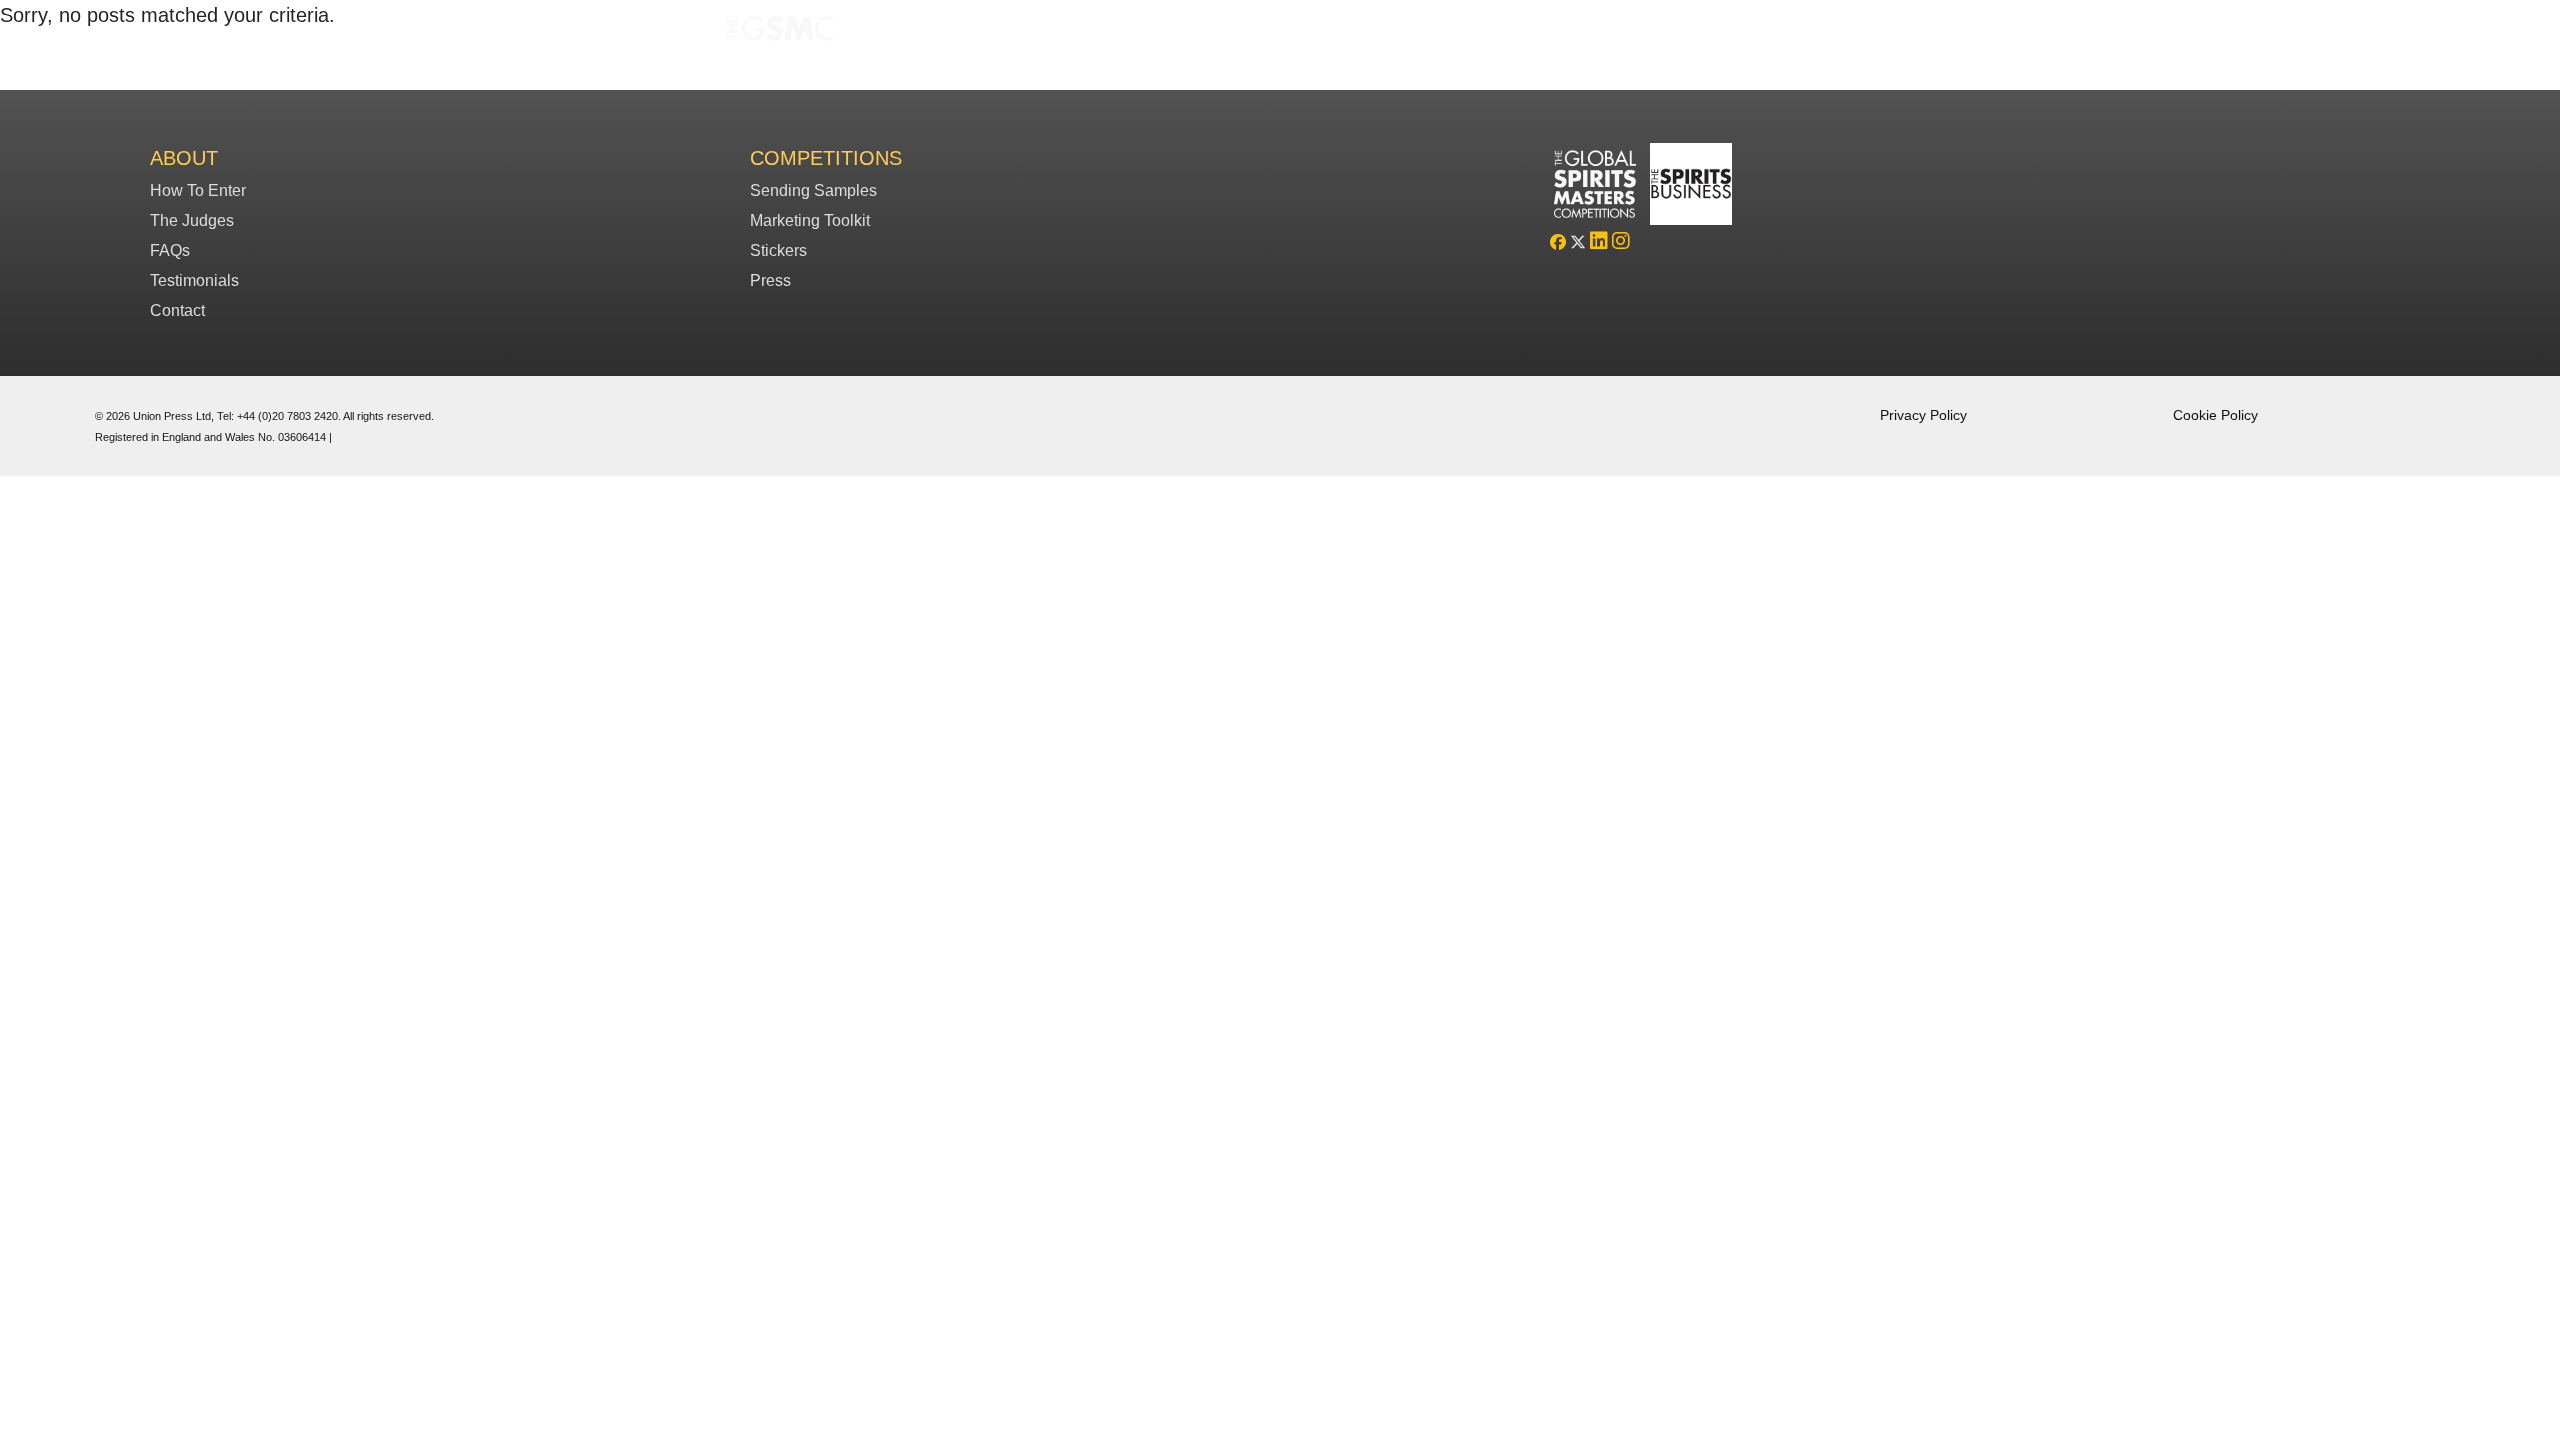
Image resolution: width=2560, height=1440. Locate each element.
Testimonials (194, 280)
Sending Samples (813, 190)
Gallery (1417, 33)
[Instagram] (1621, 242)
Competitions (1161, 33)
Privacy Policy (1923, 415)
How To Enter (198, 190)
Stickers (778, 250)
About (184, 158)
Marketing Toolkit (810, 220)
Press (770, 280)
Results (1257, 33)
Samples (1337, 33)
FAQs (1485, 33)
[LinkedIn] (1599, 242)
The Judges (192, 220)
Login (1547, 33)
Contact (177, 310)
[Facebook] (1558, 242)
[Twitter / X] (1578, 242)
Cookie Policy (2215, 415)
